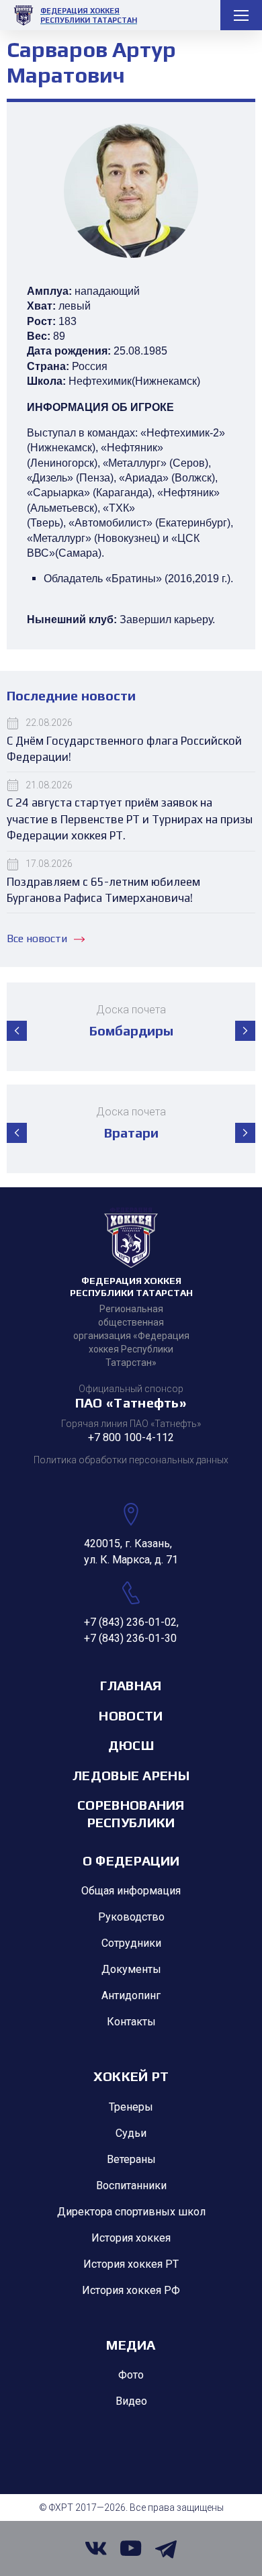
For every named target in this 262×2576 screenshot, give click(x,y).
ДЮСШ (131, 1745)
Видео (131, 2401)
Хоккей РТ (131, 2076)
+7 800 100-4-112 (131, 1437)
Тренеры (131, 2107)
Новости (131, 1715)
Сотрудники (131, 1943)
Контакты (131, 2022)
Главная (131, 1685)
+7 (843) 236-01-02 (130, 1622)
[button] (17, 1031)
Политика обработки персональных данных (131, 1460)
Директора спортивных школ (131, 2212)
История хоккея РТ (131, 2264)
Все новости (37, 938)
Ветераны (131, 2159)
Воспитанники (131, 2186)
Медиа (131, 2345)
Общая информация (131, 1891)
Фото (131, 2375)
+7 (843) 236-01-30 (130, 1638)
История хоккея (131, 2238)
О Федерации (131, 1860)
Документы (131, 1969)
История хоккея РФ (131, 2290)
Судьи (131, 2133)
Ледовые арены (131, 1775)
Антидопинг (131, 1995)
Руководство (131, 1917)
